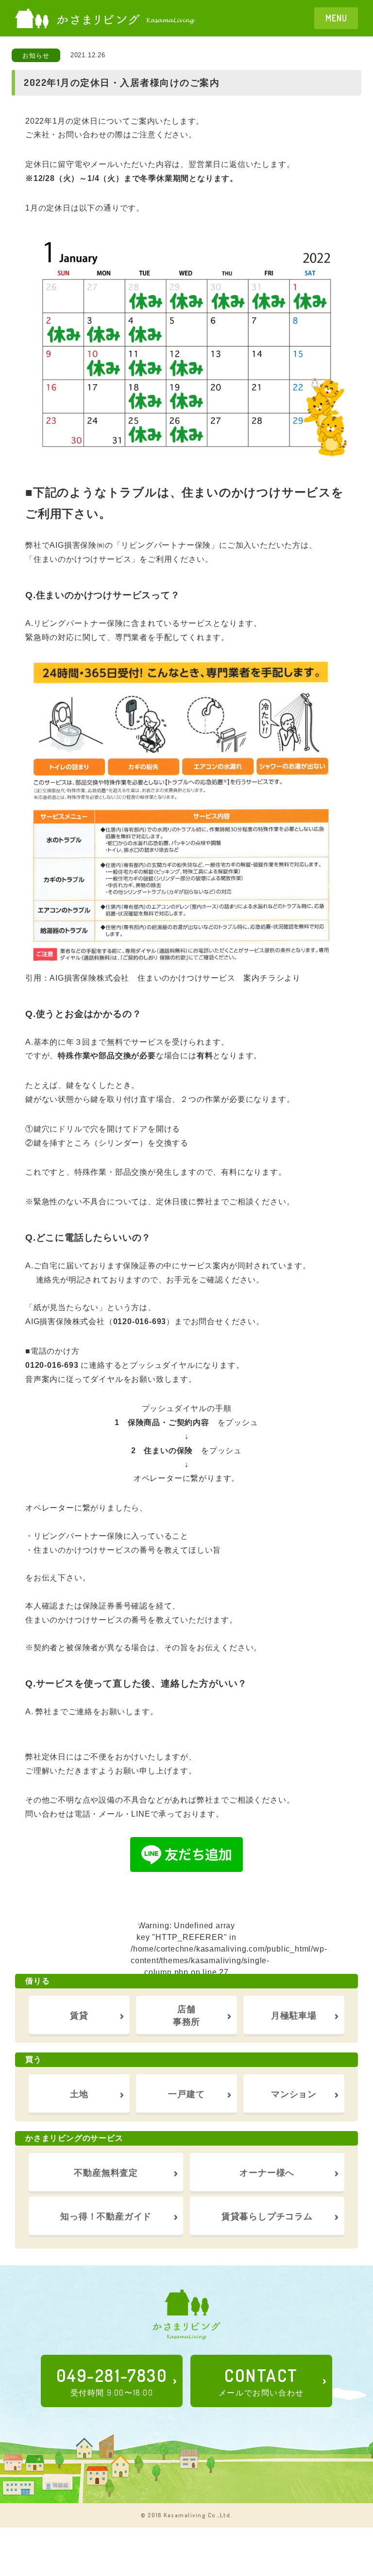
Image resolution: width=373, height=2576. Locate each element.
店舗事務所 (186, 2014)
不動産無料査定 (106, 2172)
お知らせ (36, 56)
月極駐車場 (294, 2015)
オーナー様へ (267, 2172)
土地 (79, 2093)
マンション (294, 2093)
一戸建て (186, 2093)
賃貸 (79, 2015)
